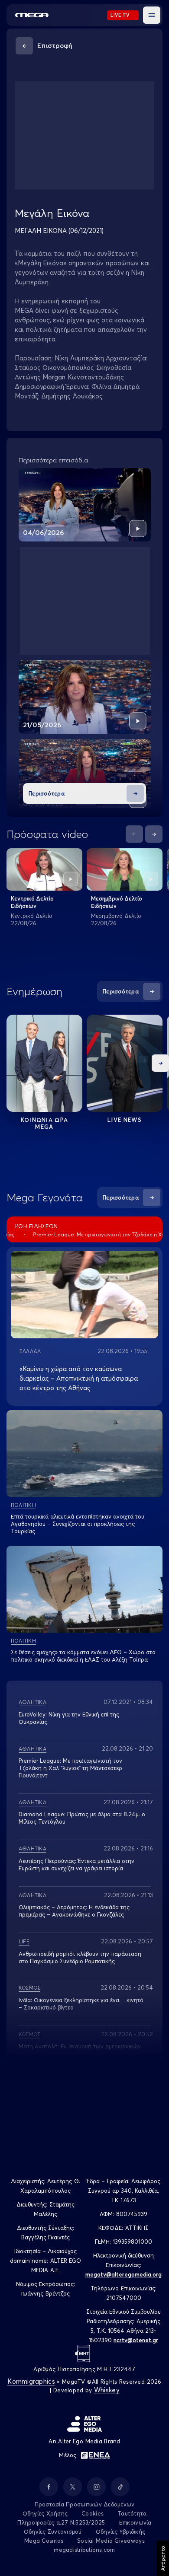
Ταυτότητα (132, 2513)
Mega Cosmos (44, 2541)
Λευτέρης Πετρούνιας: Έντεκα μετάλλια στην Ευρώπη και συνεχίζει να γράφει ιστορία (76, 1864)
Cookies (93, 2513)
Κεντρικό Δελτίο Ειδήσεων (32, 902)
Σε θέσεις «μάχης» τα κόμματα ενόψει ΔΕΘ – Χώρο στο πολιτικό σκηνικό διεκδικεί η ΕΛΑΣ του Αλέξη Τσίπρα (83, 1656)
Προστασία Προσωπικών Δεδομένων (85, 2504)
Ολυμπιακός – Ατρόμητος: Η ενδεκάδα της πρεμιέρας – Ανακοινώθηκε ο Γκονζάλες (74, 1911)
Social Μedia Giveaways (111, 2541)
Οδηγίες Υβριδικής (120, 2531)
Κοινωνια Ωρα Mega (45, 1123)
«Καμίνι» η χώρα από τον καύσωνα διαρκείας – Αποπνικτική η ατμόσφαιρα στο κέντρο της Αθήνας (79, 1378)
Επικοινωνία (135, 2522)
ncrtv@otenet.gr (136, 2340)
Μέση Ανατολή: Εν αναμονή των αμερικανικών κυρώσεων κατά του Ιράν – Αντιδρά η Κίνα (80, 2050)
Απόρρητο (163, 2558)
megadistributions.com (84, 2550)
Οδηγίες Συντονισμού (53, 2531)
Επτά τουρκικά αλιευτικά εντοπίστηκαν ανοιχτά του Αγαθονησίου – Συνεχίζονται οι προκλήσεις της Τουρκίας (78, 1524)
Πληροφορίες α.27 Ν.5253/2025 (61, 2522)
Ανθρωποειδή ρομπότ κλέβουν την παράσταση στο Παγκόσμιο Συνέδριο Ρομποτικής (80, 1957)
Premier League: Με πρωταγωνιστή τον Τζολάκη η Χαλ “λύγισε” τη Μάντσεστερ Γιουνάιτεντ (70, 1768)
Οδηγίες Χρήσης (45, 2513)
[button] (152, 15)
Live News (125, 1120)
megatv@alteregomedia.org (123, 2274)
